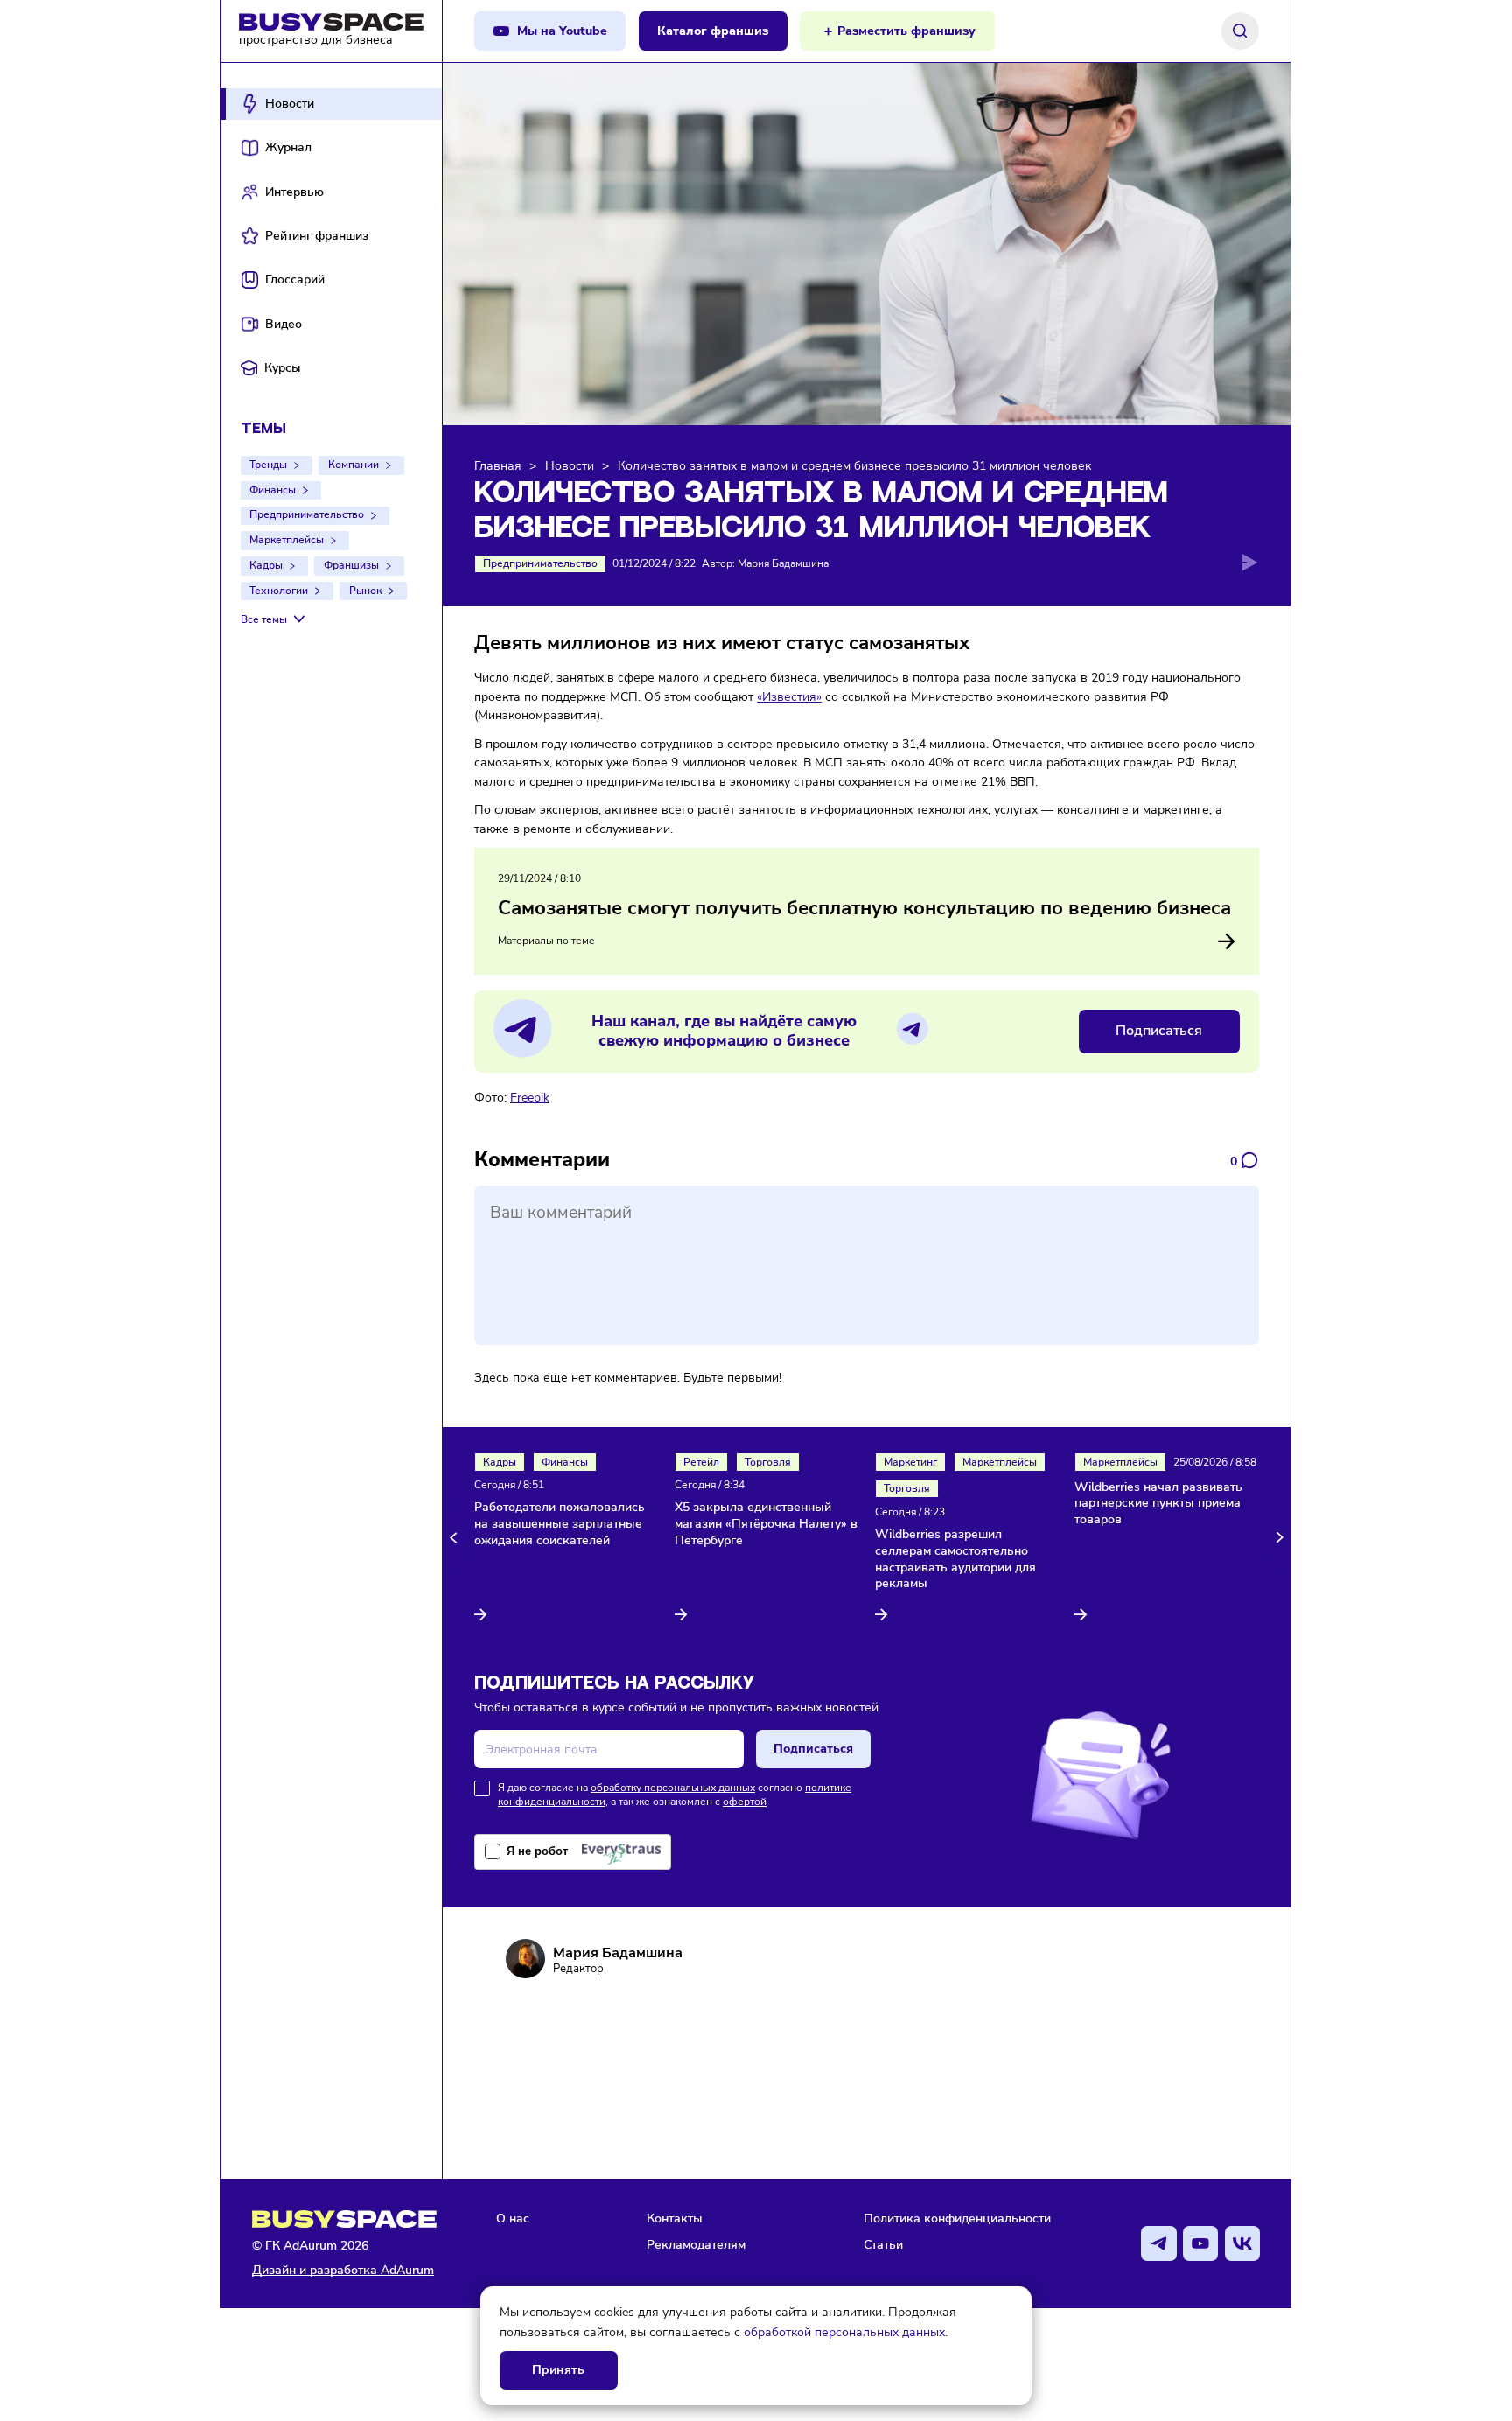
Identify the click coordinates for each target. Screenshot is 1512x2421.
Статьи (883, 2244)
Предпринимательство (307, 514)
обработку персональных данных (673, 1788)
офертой (745, 1802)
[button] (456, 1538)
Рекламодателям (696, 2244)
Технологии (279, 591)
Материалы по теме (546, 941)
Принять (558, 2370)
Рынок (365, 591)
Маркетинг (910, 1462)
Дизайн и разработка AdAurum (343, 2270)
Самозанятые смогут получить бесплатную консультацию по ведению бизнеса (864, 908)
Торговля (768, 1462)
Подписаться (1159, 1031)
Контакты (675, 2218)
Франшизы (351, 565)
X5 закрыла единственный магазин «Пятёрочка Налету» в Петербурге (766, 1524)
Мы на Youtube (562, 31)
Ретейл (701, 1462)
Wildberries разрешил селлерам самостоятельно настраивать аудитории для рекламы (955, 1560)
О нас (513, 2218)
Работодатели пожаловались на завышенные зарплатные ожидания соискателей (560, 1524)
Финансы (273, 490)
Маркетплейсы (287, 540)
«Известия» (789, 696)
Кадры (266, 565)
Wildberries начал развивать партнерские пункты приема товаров (1158, 1504)
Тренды (268, 465)
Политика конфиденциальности (957, 2218)
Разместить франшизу (906, 31)
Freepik (530, 1097)
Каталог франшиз (713, 31)
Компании (353, 465)
